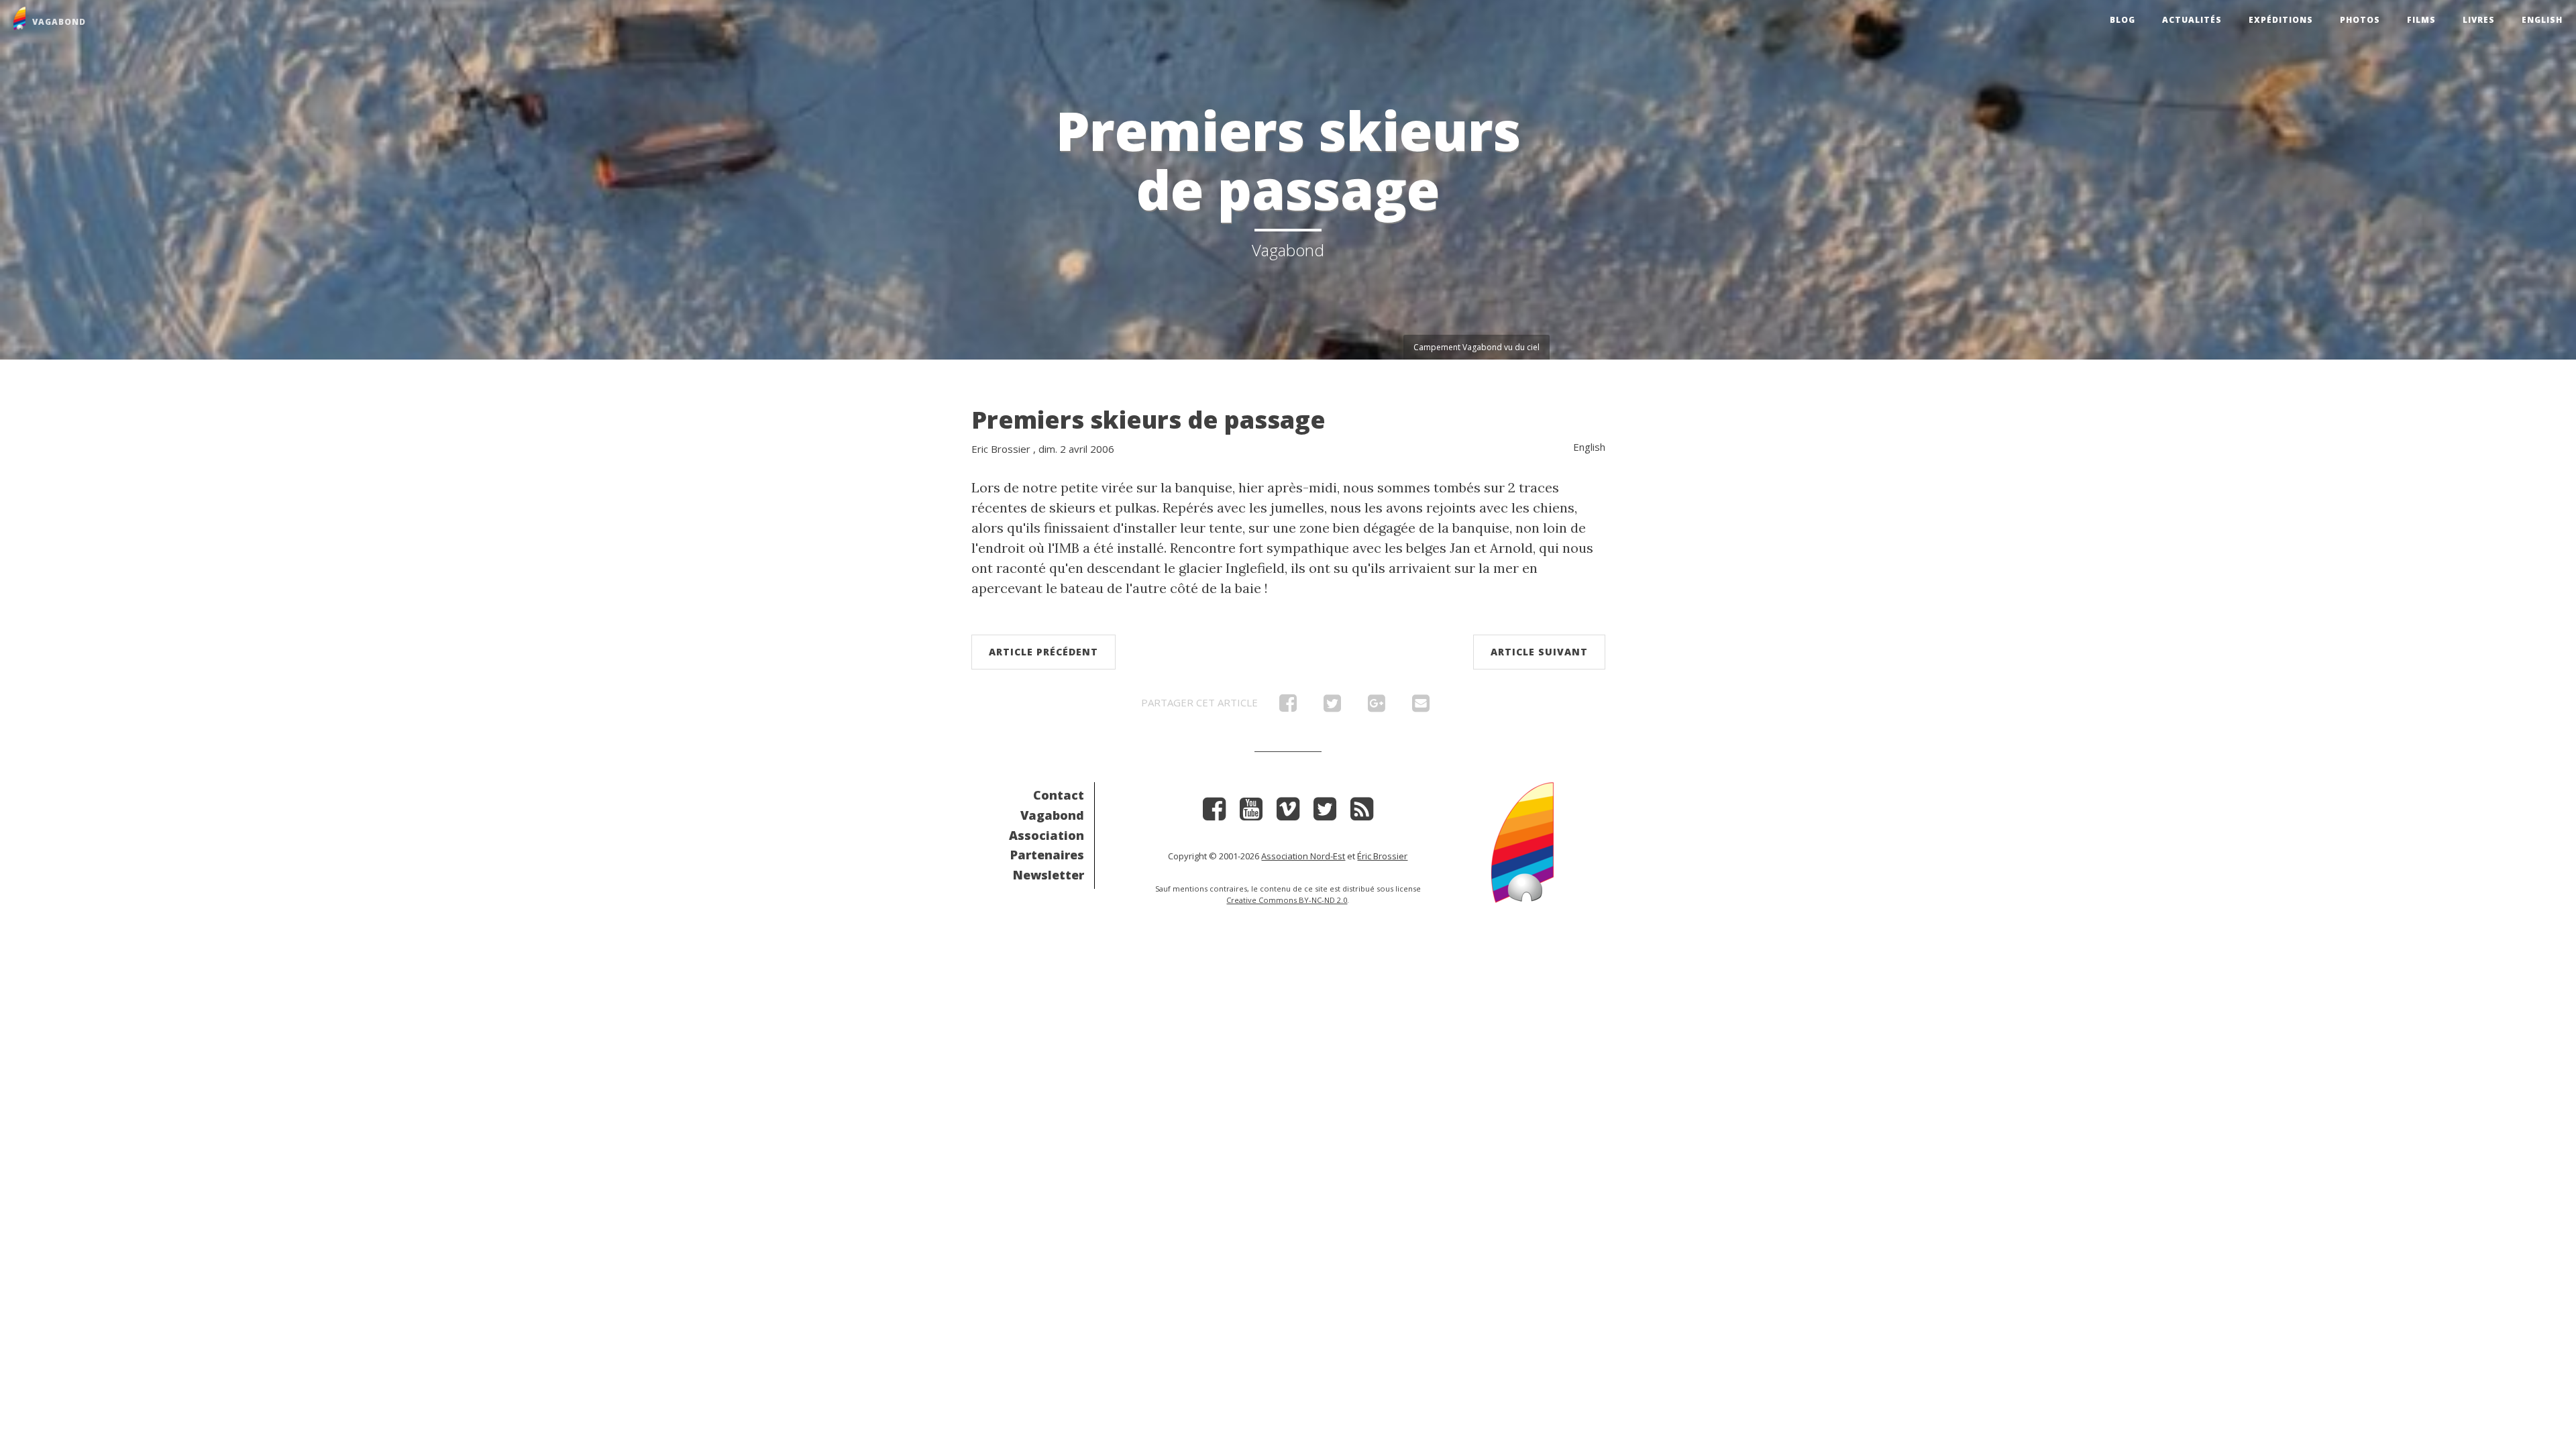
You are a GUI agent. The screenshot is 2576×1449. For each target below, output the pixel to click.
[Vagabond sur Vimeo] (1288, 813)
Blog (2123, 20)
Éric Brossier (1382, 856)
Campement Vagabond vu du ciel (1477, 347)
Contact (1059, 795)
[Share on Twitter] (1332, 706)
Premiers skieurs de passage (1148, 420)
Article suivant (1539, 652)
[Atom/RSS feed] (1362, 813)
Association (1046, 835)
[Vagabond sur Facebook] (1214, 813)
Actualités (2192, 20)
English (2542, 20)
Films (2421, 20)
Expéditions (2281, 20)
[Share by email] (1421, 706)
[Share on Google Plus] (1377, 706)
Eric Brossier (1001, 449)
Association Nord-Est (1303, 856)
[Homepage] (1522, 841)
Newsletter (1049, 875)
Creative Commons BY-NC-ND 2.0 (1287, 900)
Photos (2360, 20)
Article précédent (1043, 652)
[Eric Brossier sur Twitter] (1325, 813)
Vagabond (1052, 815)
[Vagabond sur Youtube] (1251, 813)
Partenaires (1047, 855)
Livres (2479, 20)
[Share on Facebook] (1288, 706)
